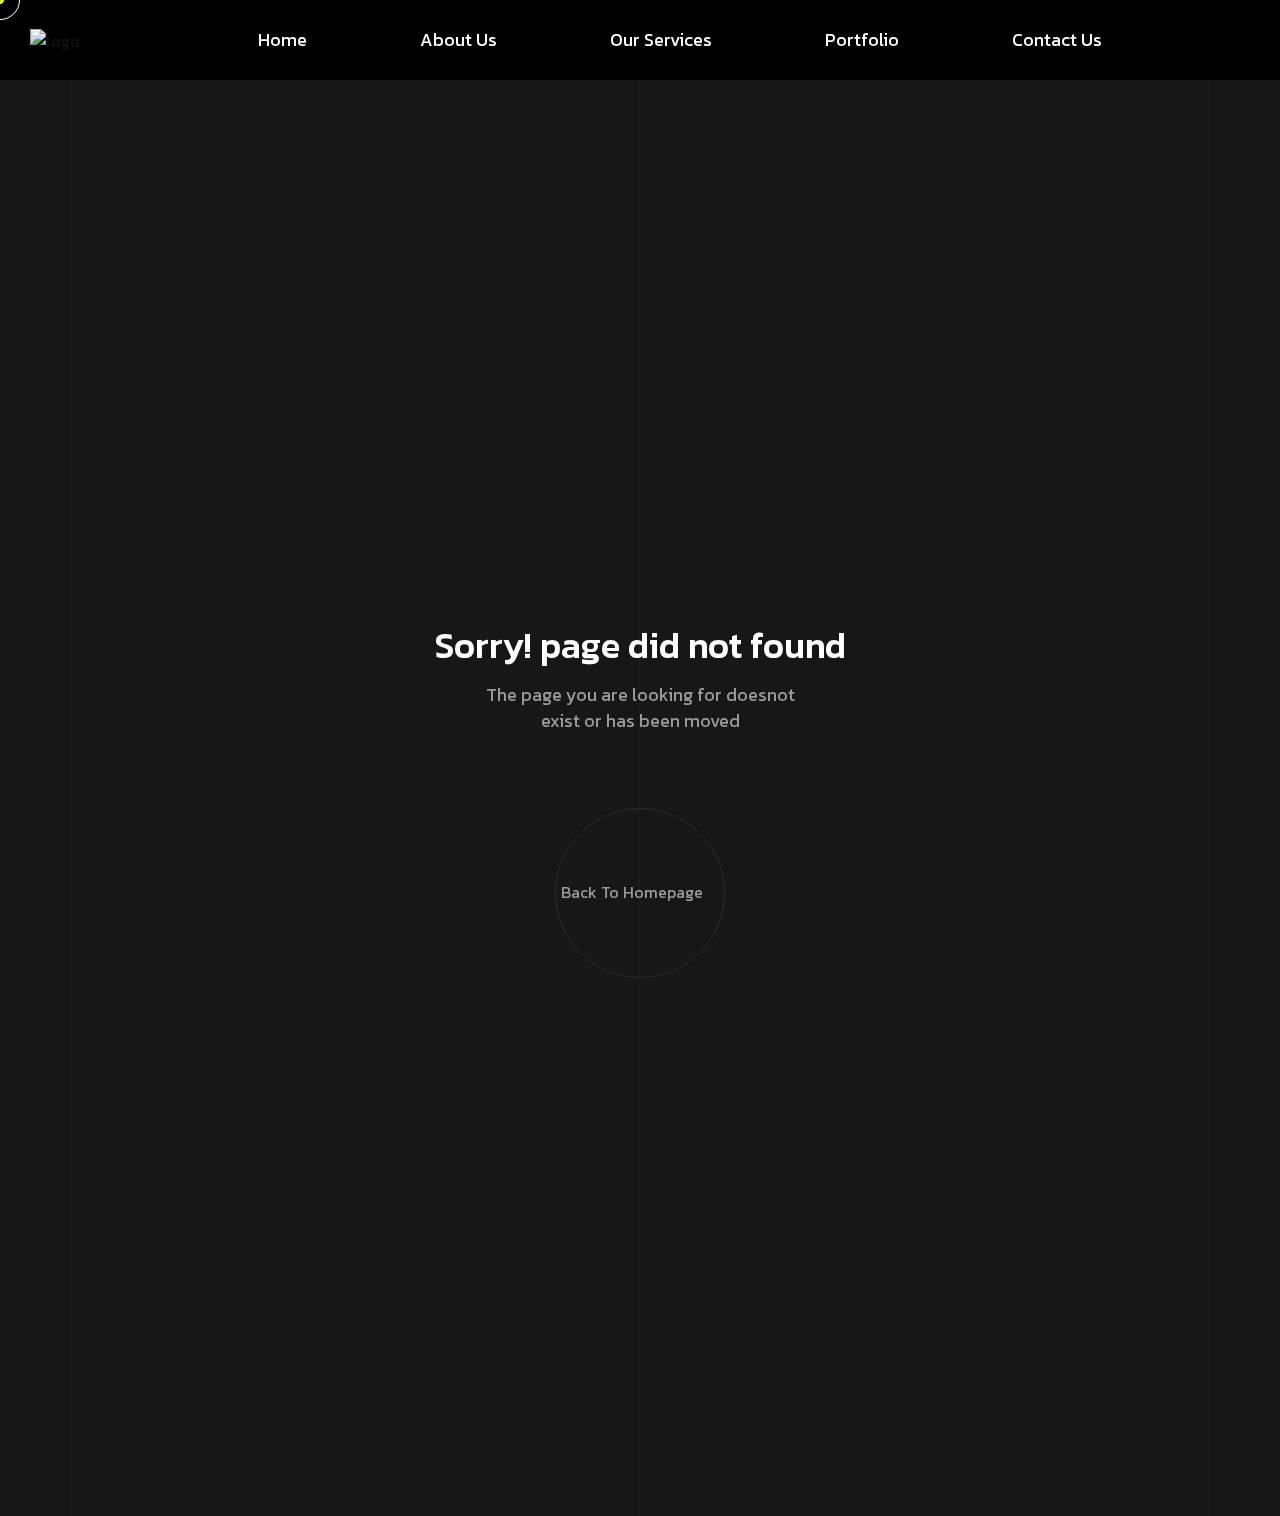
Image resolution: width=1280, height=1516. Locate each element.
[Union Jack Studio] (55, 40)
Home (282, 39)
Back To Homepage (632, 892)
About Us (458, 39)
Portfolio (862, 39)
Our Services (661, 39)
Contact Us (1057, 39)
